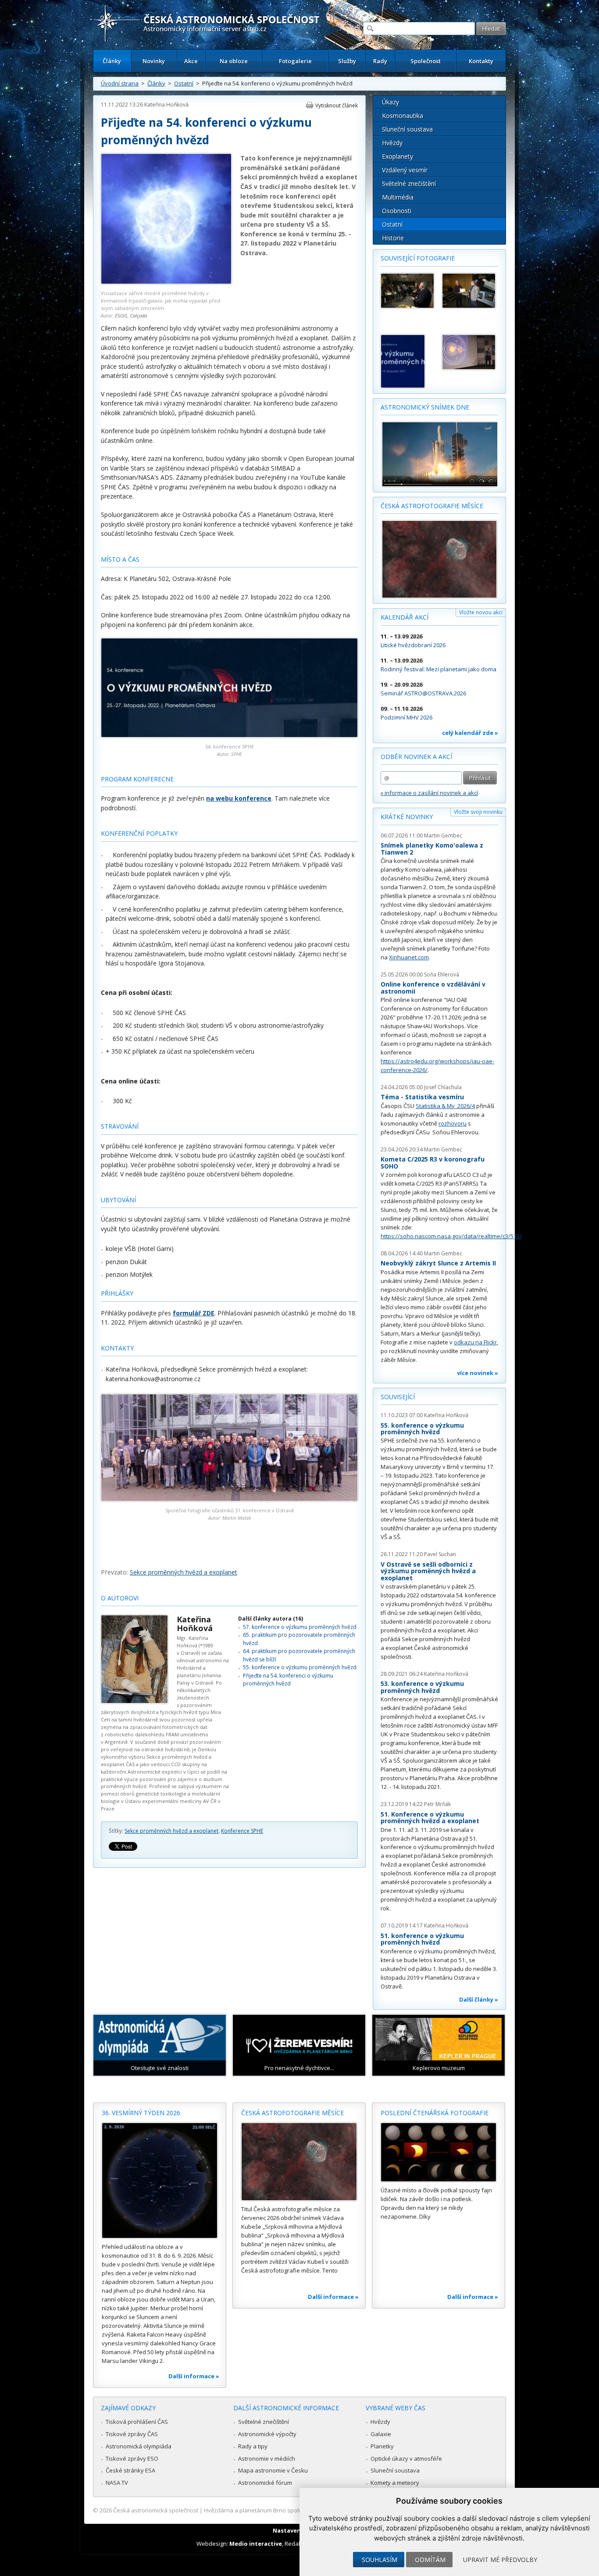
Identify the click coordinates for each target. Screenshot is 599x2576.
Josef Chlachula (443, 1087)
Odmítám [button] (430, 2560)
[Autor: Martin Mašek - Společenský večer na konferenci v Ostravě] (407, 291)
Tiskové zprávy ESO (132, 2458)
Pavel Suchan (440, 1554)
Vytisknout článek (337, 105)
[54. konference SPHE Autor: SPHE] (229, 735)
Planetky (382, 2446)
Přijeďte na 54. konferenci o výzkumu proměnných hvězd (288, 1680)
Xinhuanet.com (409, 957)
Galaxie (381, 2434)
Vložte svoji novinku (478, 812)
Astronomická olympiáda (139, 2446)
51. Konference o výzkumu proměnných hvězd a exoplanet (430, 1818)
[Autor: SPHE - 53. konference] (407, 361)
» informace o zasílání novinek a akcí (429, 793)
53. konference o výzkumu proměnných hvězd (422, 1687)
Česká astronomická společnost (156, 2510)
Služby (347, 61)
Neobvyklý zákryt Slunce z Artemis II (438, 1263)
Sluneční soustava (407, 129)
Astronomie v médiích (267, 2458)
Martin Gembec (443, 836)
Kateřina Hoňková (166, 105)
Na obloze (234, 61)
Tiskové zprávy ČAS (132, 2434)
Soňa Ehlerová (442, 974)
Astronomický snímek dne (425, 407)
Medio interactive (256, 2544)
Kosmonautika (403, 116)
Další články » (479, 1999)
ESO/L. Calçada (131, 315)
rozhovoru (453, 1123)
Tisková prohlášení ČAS (137, 2422)
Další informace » (194, 2376)
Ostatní (184, 83)
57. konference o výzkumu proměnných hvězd (300, 1627)
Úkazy (390, 102)
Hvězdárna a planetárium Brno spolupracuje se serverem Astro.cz (292, 2510)
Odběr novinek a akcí (416, 757)
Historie (393, 238)
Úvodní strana (120, 83)
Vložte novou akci (481, 612)
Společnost (426, 61)
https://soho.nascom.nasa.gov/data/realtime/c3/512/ (451, 1236)
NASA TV (117, 2483)
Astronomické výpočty (267, 2434)
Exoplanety (398, 156)
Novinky (154, 61)
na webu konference (239, 798)
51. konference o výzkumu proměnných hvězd (422, 1939)
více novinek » (478, 1373)
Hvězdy (392, 143)
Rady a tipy (253, 2446)
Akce (191, 61)
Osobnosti (397, 211)
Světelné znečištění (409, 183)
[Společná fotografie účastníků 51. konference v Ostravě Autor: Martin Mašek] (229, 1499)
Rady (380, 61)
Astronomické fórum (265, 2483)
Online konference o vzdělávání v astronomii (433, 988)
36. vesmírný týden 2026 (141, 2113)
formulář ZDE (194, 1313)
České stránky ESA (130, 2470)
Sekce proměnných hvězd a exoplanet (184, 1572)
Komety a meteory (395, 2483)
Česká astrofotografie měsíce (432, 506)
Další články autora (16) (271, 1619)
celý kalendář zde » (470, 733)
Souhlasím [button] (380, 2560)
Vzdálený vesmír (405, 170)
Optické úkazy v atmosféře (406, 2458)
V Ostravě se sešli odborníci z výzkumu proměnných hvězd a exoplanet (428, 1571)
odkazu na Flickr (475, 1342)
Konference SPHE (242, 1831)
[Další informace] (160, 2181)
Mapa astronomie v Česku (273, 2470)
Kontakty (481, 61)
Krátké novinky (407, 817)
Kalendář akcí (405, 617)
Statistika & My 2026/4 (445, 1106)
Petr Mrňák (437, 1804)
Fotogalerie (295, 61)
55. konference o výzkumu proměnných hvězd (300, 1667)
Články (112, 61)
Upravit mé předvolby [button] (500, 2560)
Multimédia (398, 197)
